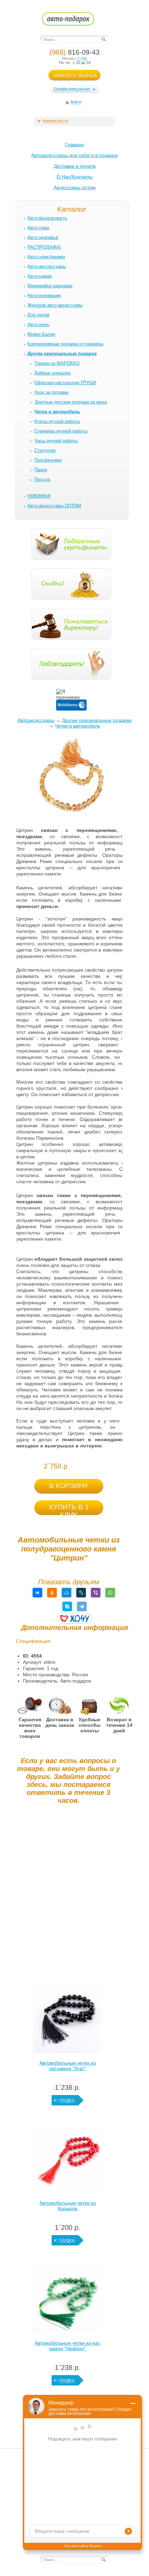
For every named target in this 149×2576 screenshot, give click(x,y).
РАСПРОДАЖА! (44, 247)
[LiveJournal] (81, 1593)
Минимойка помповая (50, 286)
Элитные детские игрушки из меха (71, 402)
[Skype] (67, 1606)
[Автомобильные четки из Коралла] (68, 2160)
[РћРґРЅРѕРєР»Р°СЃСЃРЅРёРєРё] (52, 1593)
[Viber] (96, 1593)
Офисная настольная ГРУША (65, 383)
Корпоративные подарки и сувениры (65, 344)
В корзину (69, 1485)
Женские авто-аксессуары (55, 305)
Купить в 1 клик (69, 1509)
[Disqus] (69, 1896)
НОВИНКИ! (39, 496)
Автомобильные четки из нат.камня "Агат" (68, 2066)
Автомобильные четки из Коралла (68, 2206)
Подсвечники (48, 460)
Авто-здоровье (43, 237)
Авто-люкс (38, 325)
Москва (69, 58)
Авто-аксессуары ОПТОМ (54, 506)
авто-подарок (75, 21)
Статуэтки (45, 450)
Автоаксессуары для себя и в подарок (74, 155)
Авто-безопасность (47, 218)
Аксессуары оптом (75, 187)
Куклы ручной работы (57, 421)
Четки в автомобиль (78, 726)
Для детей (38, 315)
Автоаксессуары (36, 720)
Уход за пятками (51, 392)
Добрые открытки (52, 373)
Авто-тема (38, 228)
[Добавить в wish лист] (74, 1618)
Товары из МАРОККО (57, 363)
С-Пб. (82, 58)
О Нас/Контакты (74, 177)
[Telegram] (82, 1606)
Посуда (42, 479)
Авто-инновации (44, 295)
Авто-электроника (46, 257)
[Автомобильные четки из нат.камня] (68, 2020)
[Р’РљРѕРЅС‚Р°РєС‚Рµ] (37, 1593)
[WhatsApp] (110, 1593)
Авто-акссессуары (47, 266)
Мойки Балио (41, 334)
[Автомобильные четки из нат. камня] (68, 2300)
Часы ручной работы (56, 441)
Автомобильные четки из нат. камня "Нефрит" (68, 2346)
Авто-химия (40, 276)
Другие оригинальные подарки (97, 720)
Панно (41, 470)
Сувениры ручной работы (61, 431)
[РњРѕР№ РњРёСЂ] (67, 1593)
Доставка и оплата (75, 166)
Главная (74, 145)
